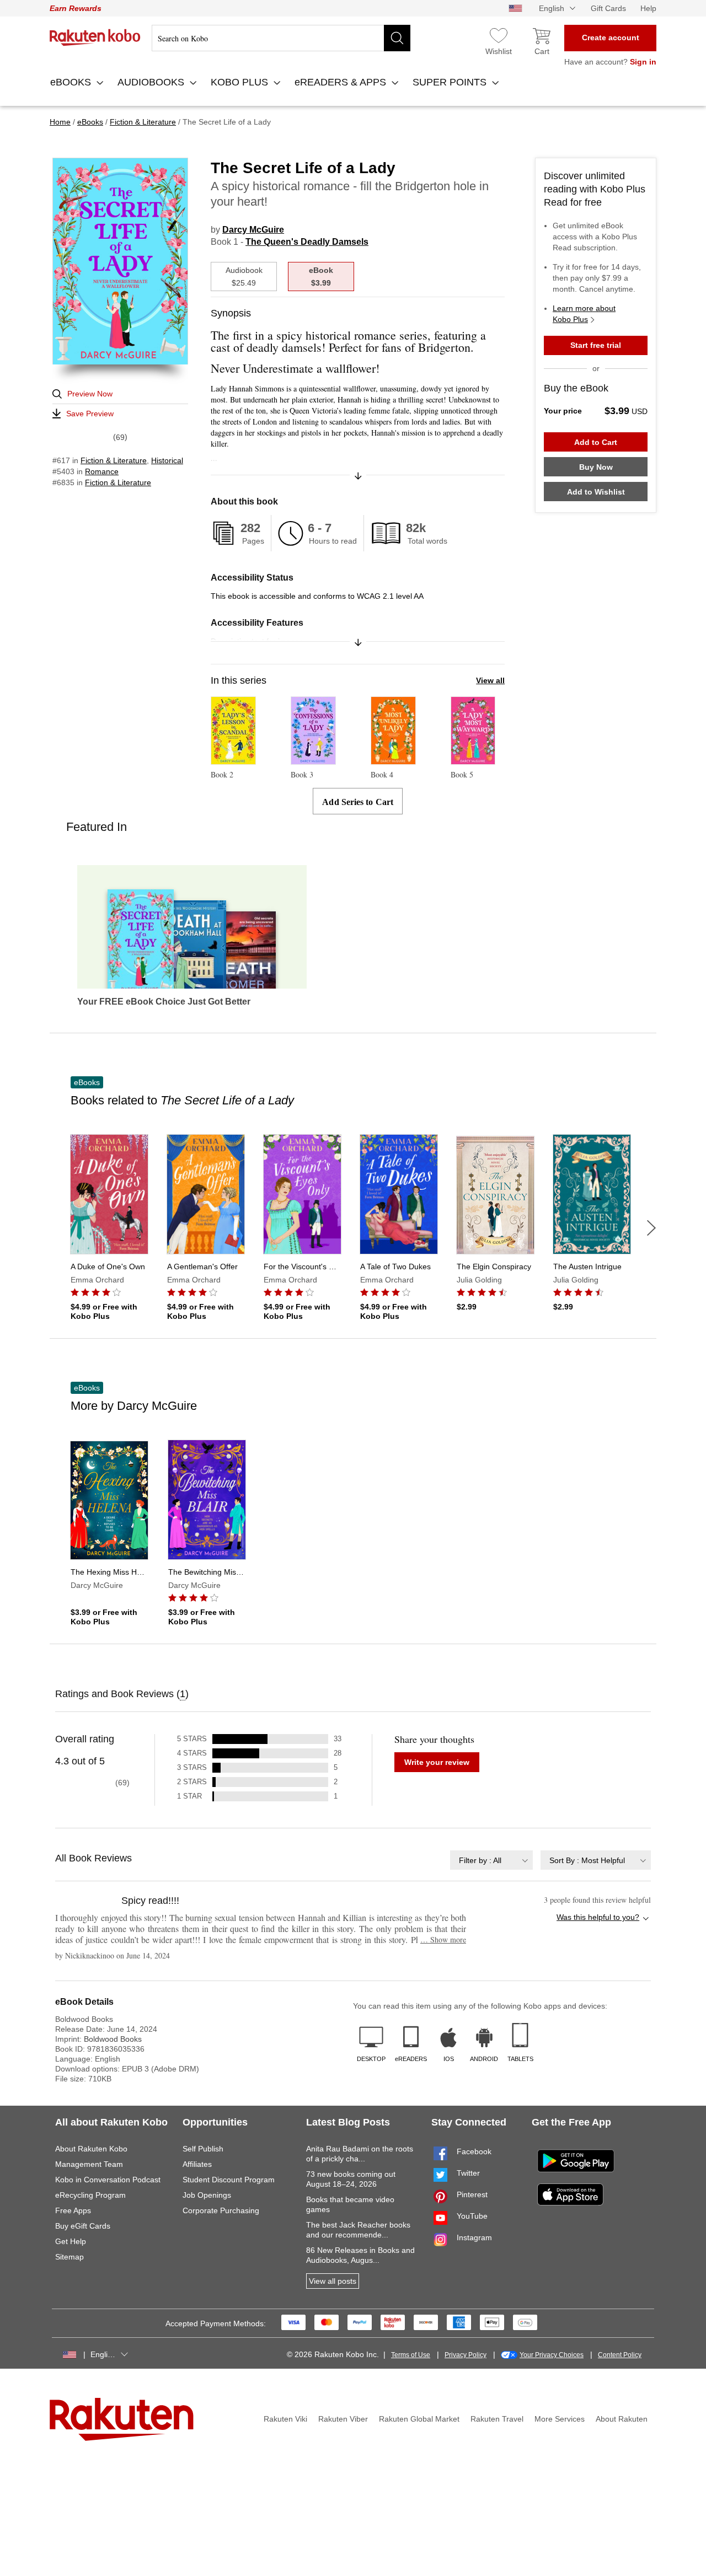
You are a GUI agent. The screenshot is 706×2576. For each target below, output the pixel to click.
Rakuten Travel (497, 2419)
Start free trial (596, 345)
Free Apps (73, 2210)
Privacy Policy (466, 2355)
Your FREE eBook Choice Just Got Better (164, 1002)
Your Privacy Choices (552, 2355)
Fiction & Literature (114, 460)
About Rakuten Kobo (91, 2149)
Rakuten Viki (285, 2419)
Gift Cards (608, 8)
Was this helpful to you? (598, 1917)
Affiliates (197, 2164)
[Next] (651, 1228)
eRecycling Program (90, 2195)
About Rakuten (622, 2419)
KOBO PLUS (241, 82)
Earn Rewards (76, 8)
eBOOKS (72, 82)
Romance (102, 471)
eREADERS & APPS (342, 82)
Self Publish (203, 2149)
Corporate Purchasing (221, 2210)
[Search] (397, 38)
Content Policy (620, 2355)
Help (648, 8)
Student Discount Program (229, 2180)
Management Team (89, 2164)
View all (490, 680)
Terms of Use (411, 2355)
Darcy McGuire (253, 230)
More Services (560, 2419)
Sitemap (69, 2257)
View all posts (333, 2281)
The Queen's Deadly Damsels (307, 242)
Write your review (437, 1762)
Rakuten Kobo (95, 37)
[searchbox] (281, 38)
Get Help (71, 2241)
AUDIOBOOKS (152, 82)
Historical (167, 460)
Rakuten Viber (343, 2419)
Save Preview (90, 414)
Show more (443, 1939)
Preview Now (90, 394)
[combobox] (491, 1860)
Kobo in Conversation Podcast (108, 2180)
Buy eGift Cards (83, 2226)
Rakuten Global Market (419, 2419)
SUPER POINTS (451, 82)
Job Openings (207, 2195)
